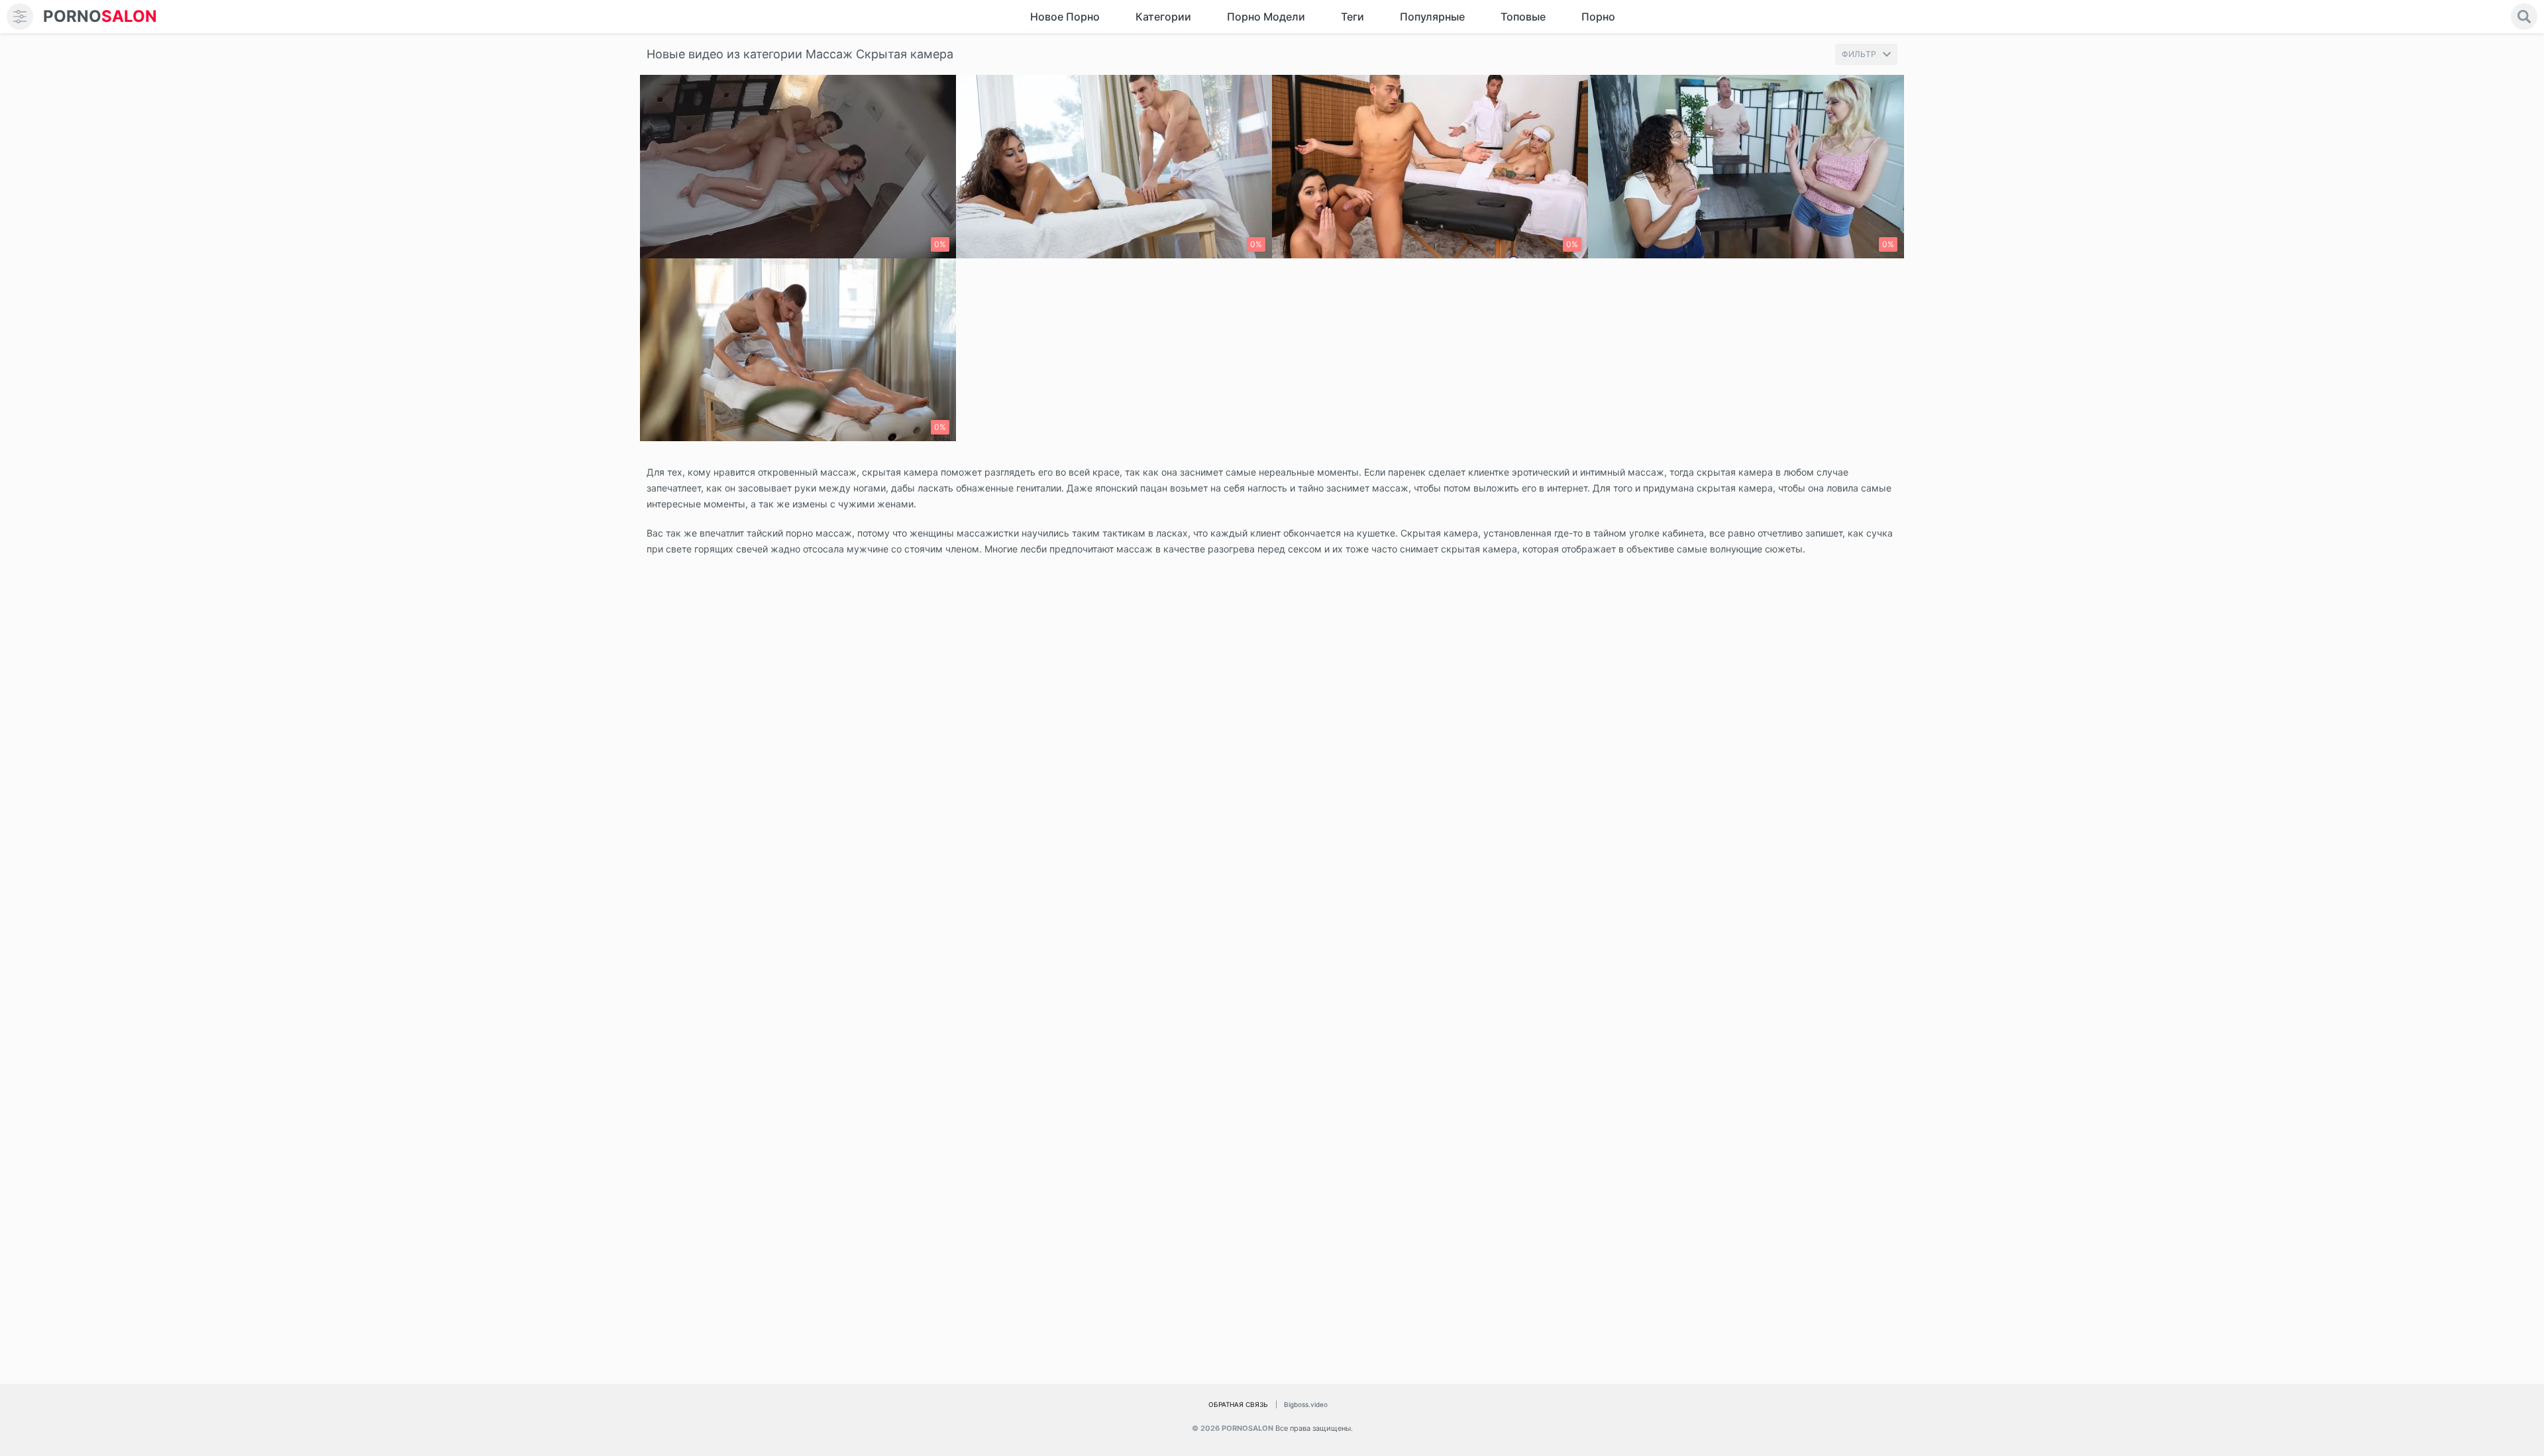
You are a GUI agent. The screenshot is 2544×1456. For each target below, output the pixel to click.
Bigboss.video (1306, 1404)
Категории (1163, 17)
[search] (2524, 17)
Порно (1598, 17)
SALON (100, 16)
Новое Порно (1065, 17)
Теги (1352, 17)
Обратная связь (1238, 1404)
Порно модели (1266, 17)
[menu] (20, 17)
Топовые (1523, 17)
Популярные (1432, 17)
